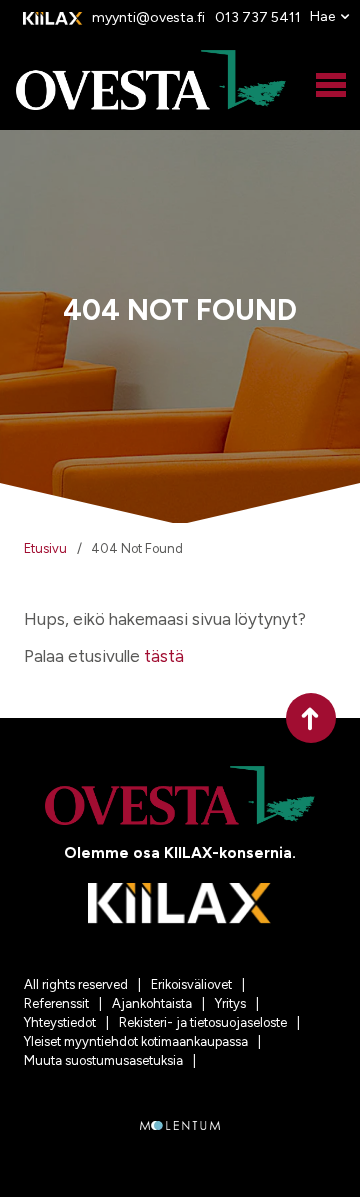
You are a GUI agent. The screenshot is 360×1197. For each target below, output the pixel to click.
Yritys (230, 1003)
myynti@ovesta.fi (148, 17)
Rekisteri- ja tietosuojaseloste (203, 1022)
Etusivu (45, 548)
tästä (164, 656)
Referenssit (56, 1003)
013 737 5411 (258, 17)
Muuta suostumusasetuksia (103, 1060)
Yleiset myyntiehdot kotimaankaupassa (136, 1041)
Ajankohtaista (152, 1003)
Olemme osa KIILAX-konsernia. (180, 853)
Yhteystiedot (60, 1022)
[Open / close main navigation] (331, 86)
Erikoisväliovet (191, 984)
